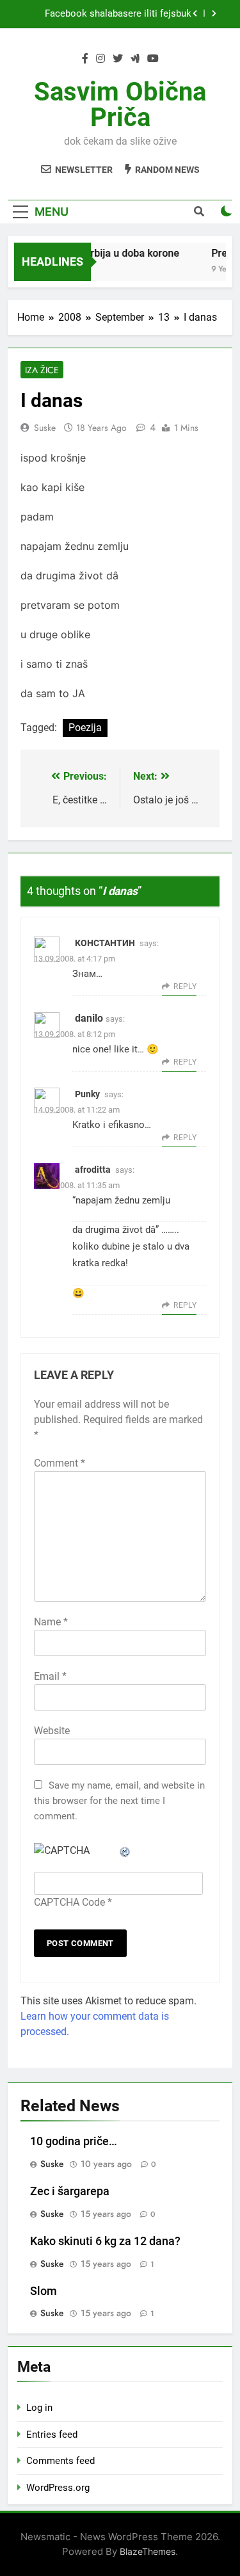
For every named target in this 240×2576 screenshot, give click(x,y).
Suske (45, 428)
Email (50, 1676)
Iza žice (42, 370)
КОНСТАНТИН (105, 943)
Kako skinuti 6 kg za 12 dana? (105, 2241)
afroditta (93, 1170)
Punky (87, 1094)
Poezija (85, 728)
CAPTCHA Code (69, 1902)
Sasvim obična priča (120, 105)
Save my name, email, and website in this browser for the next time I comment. (119, 1801)
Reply (185, 986)
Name (51, 1622)
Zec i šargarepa (70, 2191)
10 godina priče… (74, 2141)
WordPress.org (58, 2488)
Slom (44, 2291)
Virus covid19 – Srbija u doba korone (92, 253)
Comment (60, 1463)
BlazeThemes (148, 2551)
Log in (39, 2408)
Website (52, 1731)
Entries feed (52, 2435)
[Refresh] (125, 1850)
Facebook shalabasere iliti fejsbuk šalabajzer (118, 14)
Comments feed (60, 2461)
